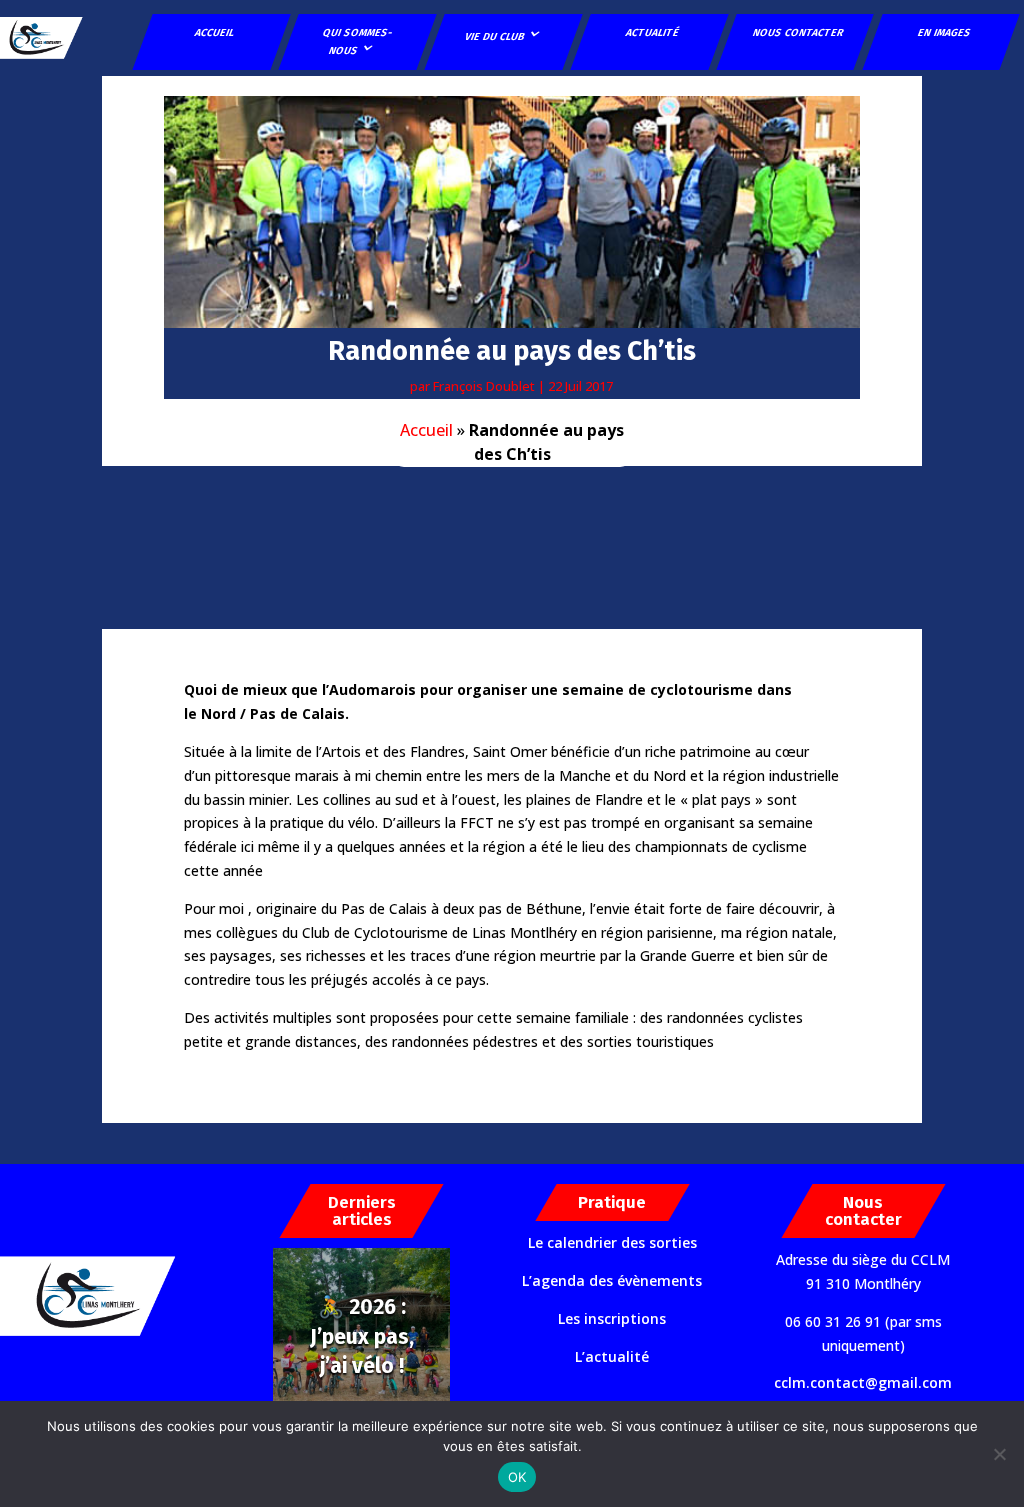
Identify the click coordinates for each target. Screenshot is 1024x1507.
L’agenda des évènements (612, 1280)
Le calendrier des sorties (612, 1242)
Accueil (215, 32)
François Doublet (484, 386)
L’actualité (612, 1356)
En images (944, 32)
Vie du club (494, 36)
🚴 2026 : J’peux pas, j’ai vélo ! (362, 1336)
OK (517, 1477)
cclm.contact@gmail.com (863, 1382)
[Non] (999, 1454)
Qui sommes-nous (358, 41)
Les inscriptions (612, 1318)
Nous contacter (798, 32)
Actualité (652, 32)
